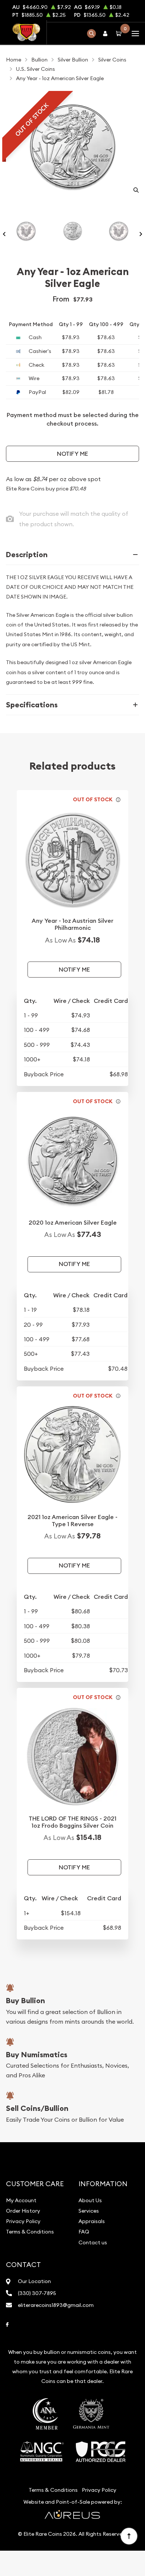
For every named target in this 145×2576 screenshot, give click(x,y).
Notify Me (72, 454)
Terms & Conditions (30, 2232)
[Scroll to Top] (129, 2536)
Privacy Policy (23, 2221)
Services (89, 2211)
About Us (90, 2200)
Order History (23, 2211)
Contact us (93, 2242)
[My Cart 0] (120, 33)
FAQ (84, 2232)
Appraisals (92, 2221)
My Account (21, 2200)
